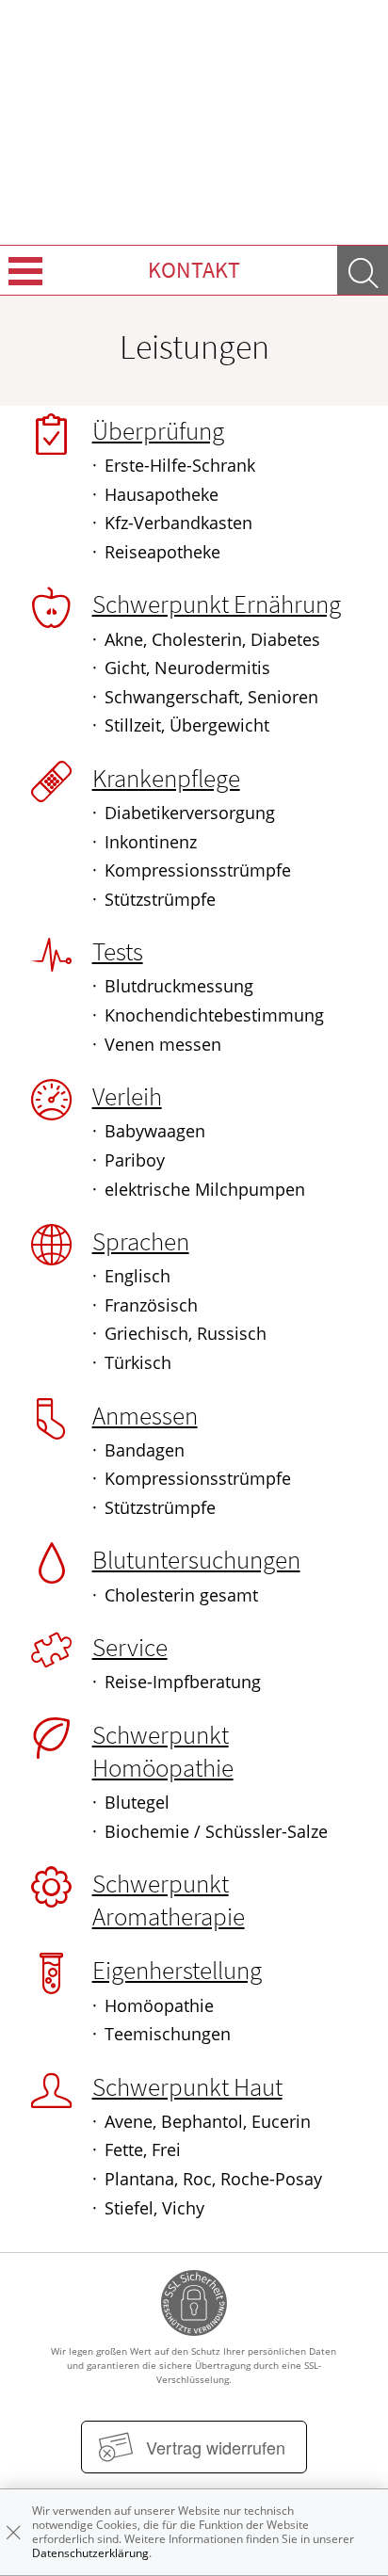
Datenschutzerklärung (90, 2553)
